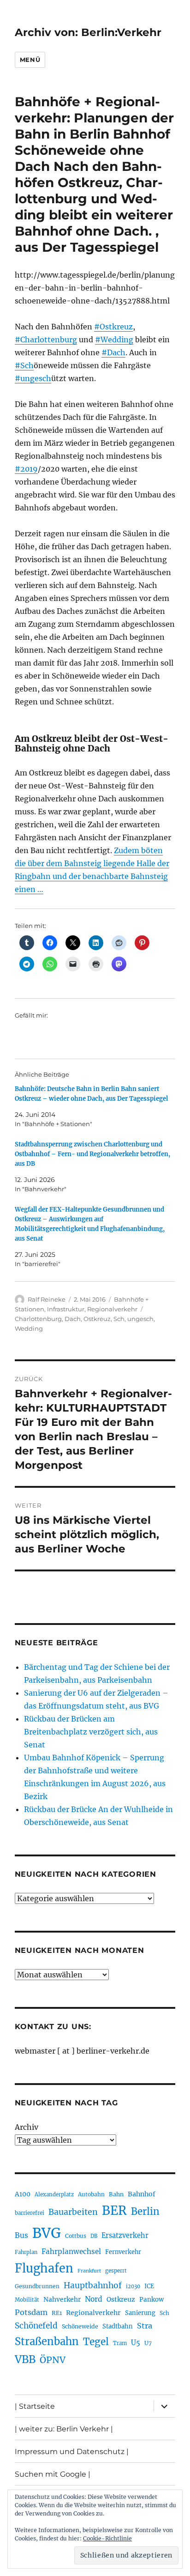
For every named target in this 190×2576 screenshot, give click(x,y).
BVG (47, 2233)
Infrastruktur (66, 1309)
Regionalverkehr (112, 1309)
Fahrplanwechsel (71, 2252)
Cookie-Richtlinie (107, 2538)
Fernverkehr (123, 2252)
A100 (23, 2194)
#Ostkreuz (113, 327)
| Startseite (35, 2406)
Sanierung (140, 2313)
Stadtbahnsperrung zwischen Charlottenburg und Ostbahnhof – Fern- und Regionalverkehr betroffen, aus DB (92, 1154)
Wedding (29, 1328)
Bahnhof (142, 2194)
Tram (120, 2343)
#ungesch (33, 378)
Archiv (27, 2127)
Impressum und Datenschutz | (72, 2452)
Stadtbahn (118, 2326)
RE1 (57, 2313)
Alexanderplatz (54, 2194)
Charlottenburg (38, 1319)
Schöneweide (80, 2326)
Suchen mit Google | (53, 2474)
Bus (21, 2235)
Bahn (116, 2194)
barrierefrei (30, 2213)
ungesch (140, 1319)
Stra (145, 2326)
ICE (149, 2286)
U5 (136, 2343)
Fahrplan (26, 2252)
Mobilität (27, 2300)
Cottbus (76, 2236)
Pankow (151, 2300)
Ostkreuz (97, 1319)
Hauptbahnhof (93, 2285)
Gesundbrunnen (37, 2286)
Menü (30, 60)
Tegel (96, 2342)
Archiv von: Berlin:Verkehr (88, 32)
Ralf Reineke (47, 1299)
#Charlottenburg (46, 339)
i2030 (133, 2286)
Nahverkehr (62, 2299)
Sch (119, 1319)
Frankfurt (89, 2271)
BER (114, 2210)
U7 (148, 2343)
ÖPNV (53, 2360)
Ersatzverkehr (125, 2236)
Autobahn (91, 2194)
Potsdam (31, 2312)
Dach (73, 1319)
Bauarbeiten (73, 2212)
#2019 (26, 469)
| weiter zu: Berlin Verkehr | (64, 2429)
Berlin (145, 2212)
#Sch (24, 365)
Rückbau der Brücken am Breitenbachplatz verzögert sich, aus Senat (91, 1732)
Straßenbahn (47, 2341)
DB (94, 2236)
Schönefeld (36, 2326)
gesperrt (116, 2271)
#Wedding (114, 339)
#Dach (113, 352)
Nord (94, 2299)
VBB (25, 2359)
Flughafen (44, 2268)
